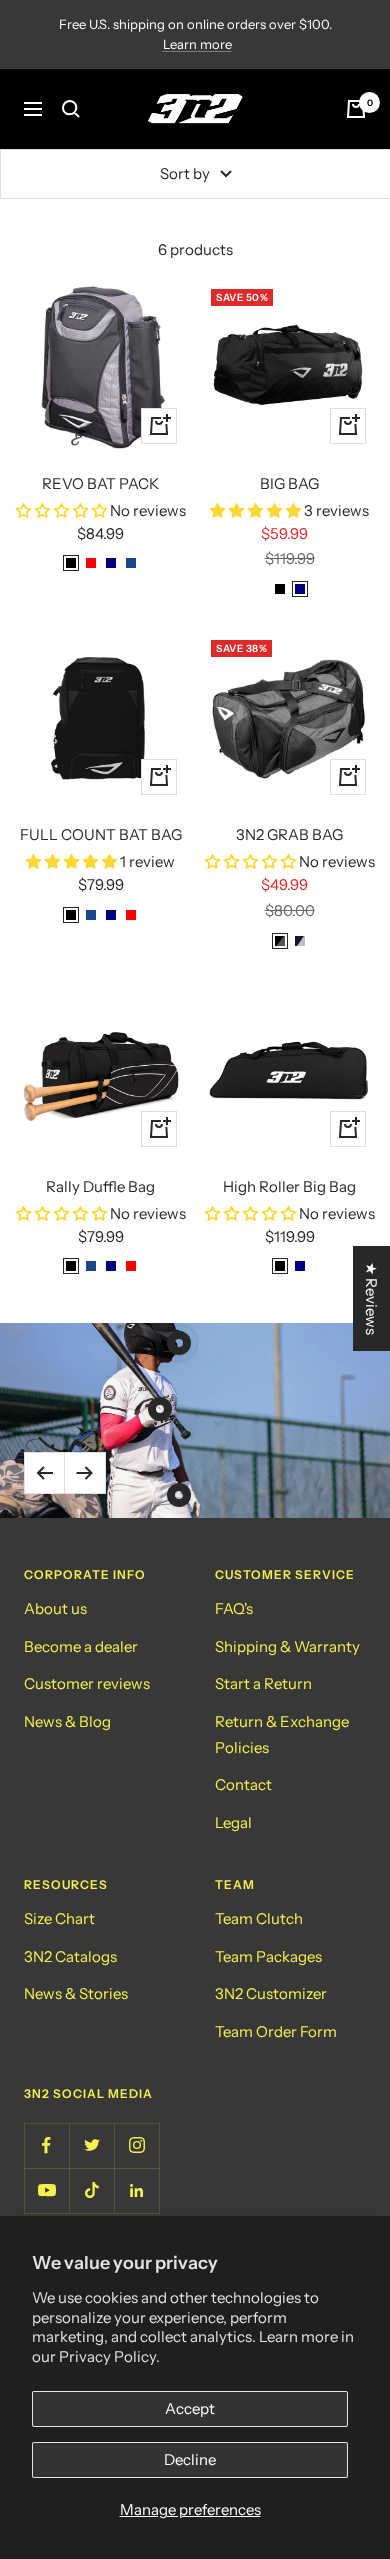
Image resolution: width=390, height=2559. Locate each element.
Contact (243, 1784)
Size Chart (59, 1918)
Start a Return (263, 1683)
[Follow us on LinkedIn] (136, 2190)
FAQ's (234, 1608)
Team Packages (268, 1956)
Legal (233, 1822)
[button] (63, 510)
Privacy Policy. (109, 2356)
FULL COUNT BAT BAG (101, 834)
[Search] (71, 109)
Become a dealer (81, 1646)
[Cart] (356, 109)
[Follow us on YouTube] (46, 2190)
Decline (190, 2459)
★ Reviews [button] (371, 1298)
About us (55, 1608)
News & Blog (67, 1721)
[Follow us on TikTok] (91, 2190)
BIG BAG (289, 483)
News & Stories (76, 1993)
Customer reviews (87, 1683)
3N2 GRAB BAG (289, 834)
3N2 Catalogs (70, 1956)
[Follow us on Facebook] (46, 2145)
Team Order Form (276, 2031)
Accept (190, 2408)
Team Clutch (259, 1918)
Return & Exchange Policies (282, 1734)
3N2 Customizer (271, 1993)
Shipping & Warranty (287, 1646)
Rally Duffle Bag (100, 1186)
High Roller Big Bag (289, 1186)
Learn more (197, 44)
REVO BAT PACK (100, 483)
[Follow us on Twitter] (91, 2145)
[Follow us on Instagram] (136, 2145)
